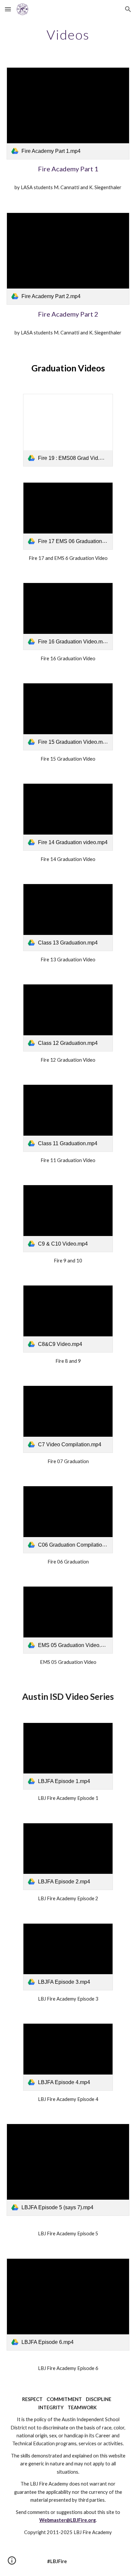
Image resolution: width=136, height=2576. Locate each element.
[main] (68, 35)
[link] (68, 113)
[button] (8, 9)
